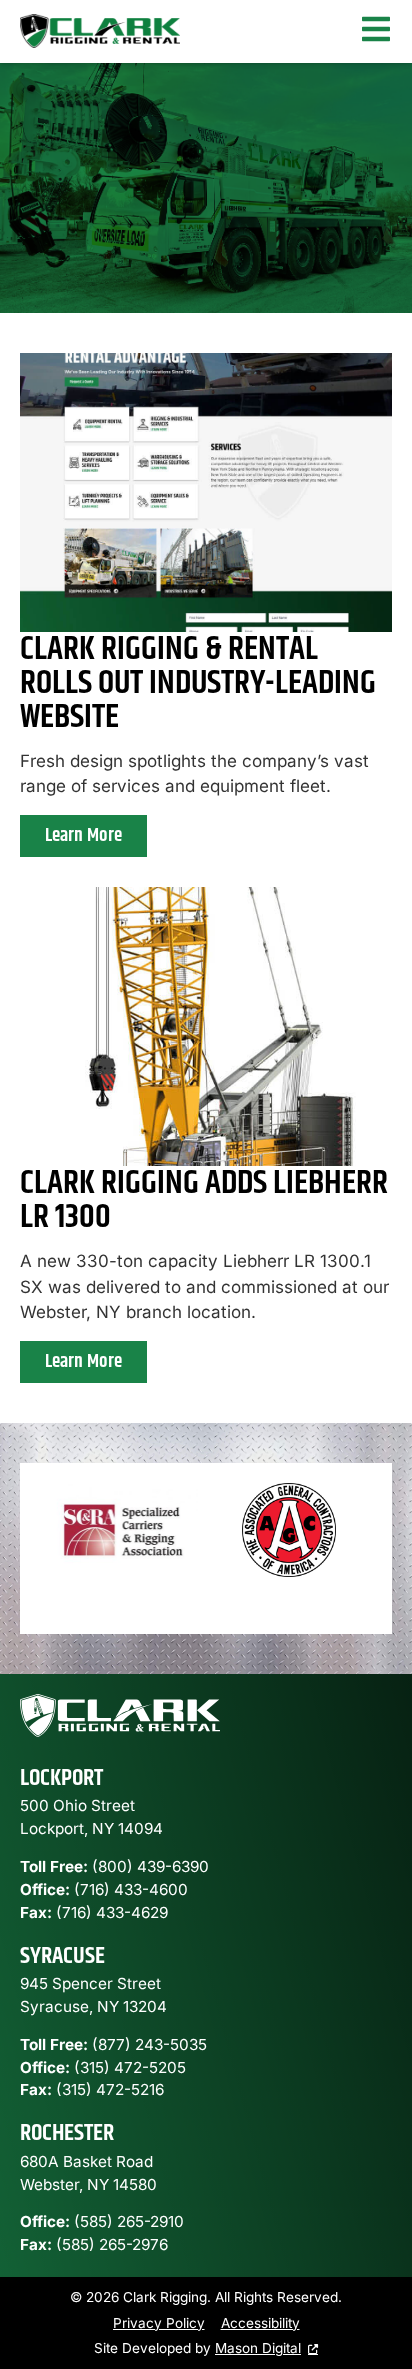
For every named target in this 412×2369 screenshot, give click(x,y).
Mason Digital (258, 2348)
